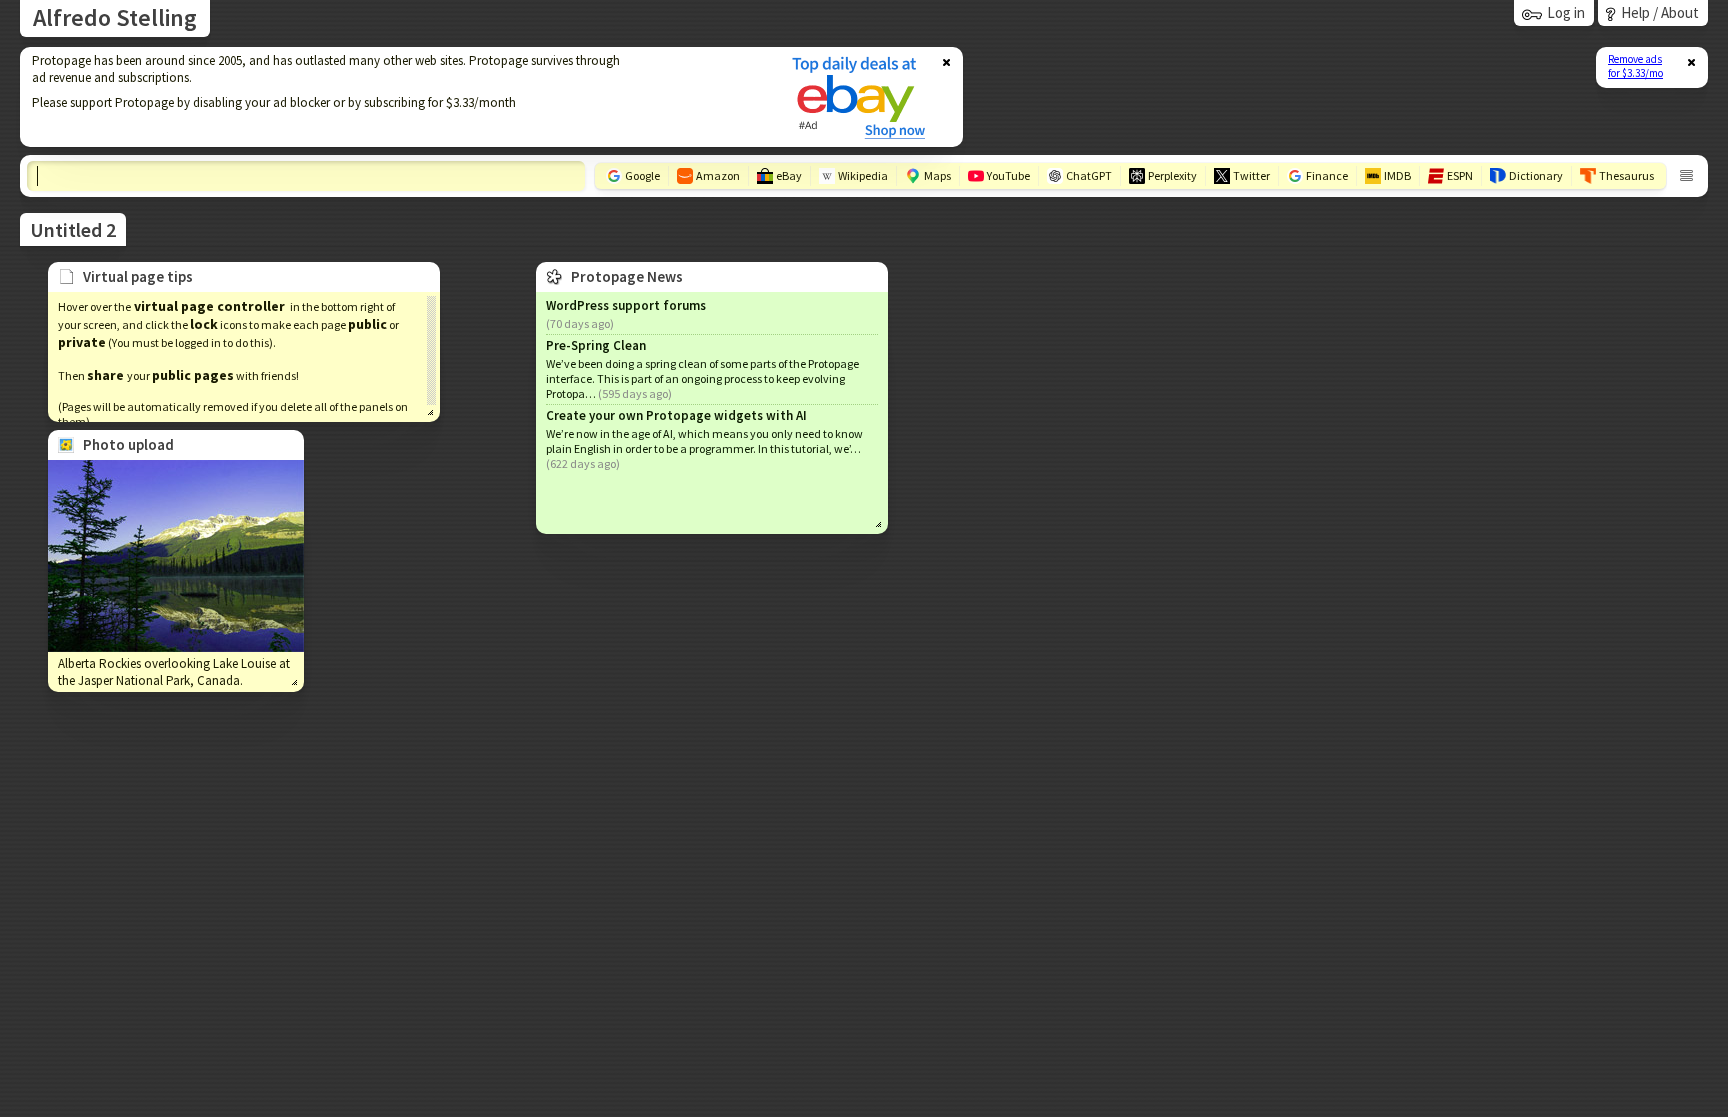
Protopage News (627, 276)
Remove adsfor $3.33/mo (1635, 66)
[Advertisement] (393, 97)
